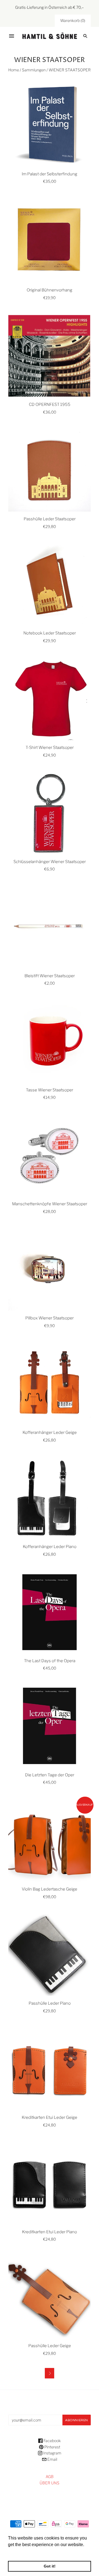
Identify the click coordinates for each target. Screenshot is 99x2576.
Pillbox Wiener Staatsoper (50, 1318)
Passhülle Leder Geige (50, 2346)
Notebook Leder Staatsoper (50, 633)
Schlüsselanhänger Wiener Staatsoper (50, 862)
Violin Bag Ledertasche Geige (50, 1889)
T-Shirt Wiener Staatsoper (50, 748)
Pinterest (52, 2447)
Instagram (52, 2453)
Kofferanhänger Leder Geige (50, 1432)
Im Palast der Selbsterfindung (50, 174)
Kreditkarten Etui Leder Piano (50, 2232)
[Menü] (12, 36)
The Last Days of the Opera (50, 1661)
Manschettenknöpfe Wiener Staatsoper (50, 1204)
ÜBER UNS (50, 2483)
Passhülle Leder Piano (50, 2003)
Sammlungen (34, 70)
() (73, 20)
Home (14, 70)
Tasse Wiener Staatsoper (50, 1090)
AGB (50, 2477)
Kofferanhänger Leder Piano (50, 1547)
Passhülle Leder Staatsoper (50, 519)
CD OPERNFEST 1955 (50, 404)
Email (52, 2459)
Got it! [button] (50, 2566)
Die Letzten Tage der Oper (50, 1775)
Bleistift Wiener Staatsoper (50, 976)
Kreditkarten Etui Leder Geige (50, 2117)
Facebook (52, 2441)
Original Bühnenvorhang (50, 290)
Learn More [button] (20, 2552)
